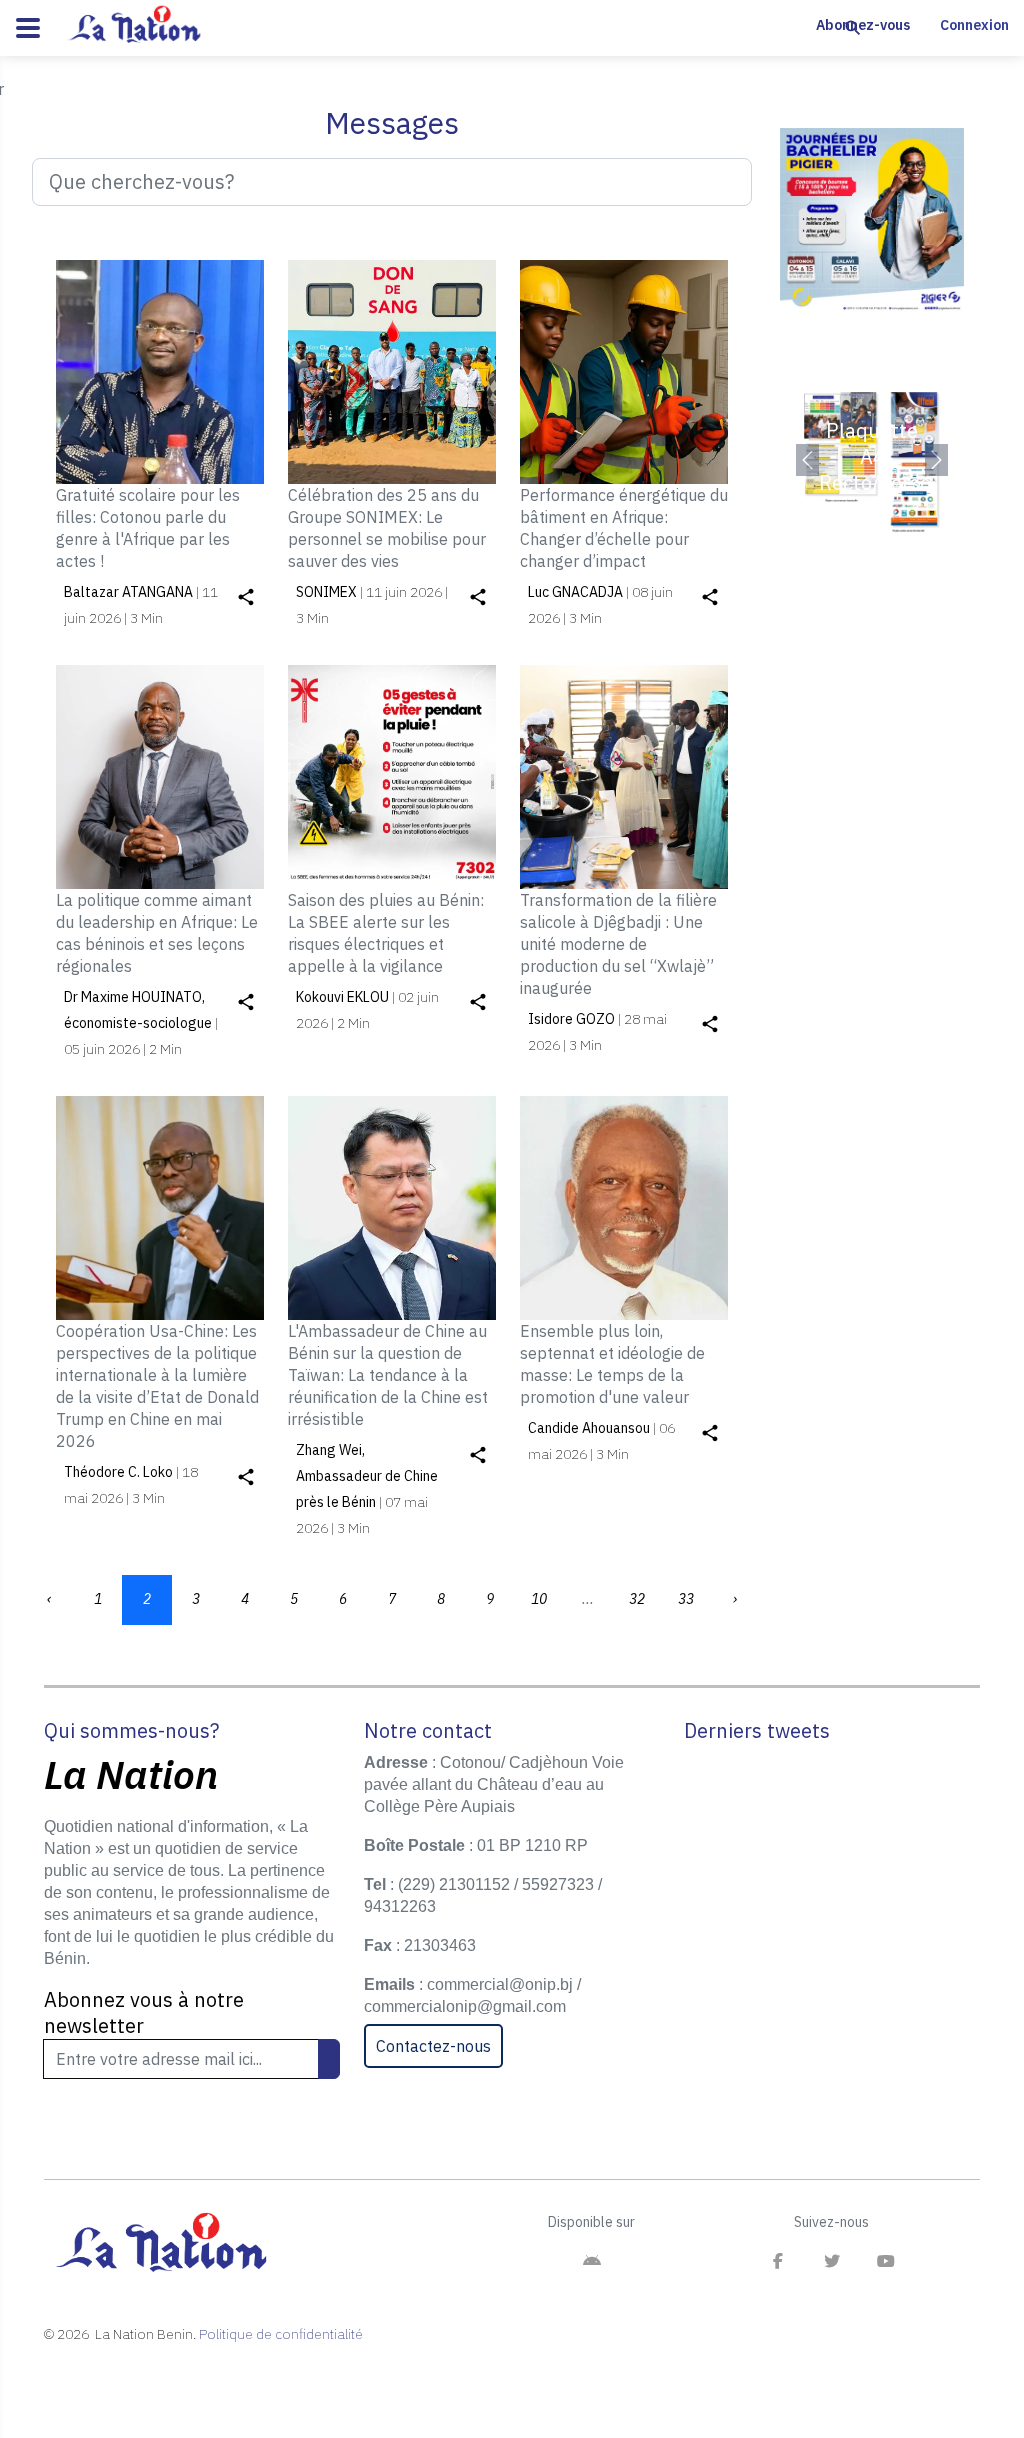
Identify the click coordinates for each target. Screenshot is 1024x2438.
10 (539, 1599)
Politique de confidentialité (281, 2334)
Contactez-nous (433, 2046)
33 (686, 1599)
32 (637, 1599)
